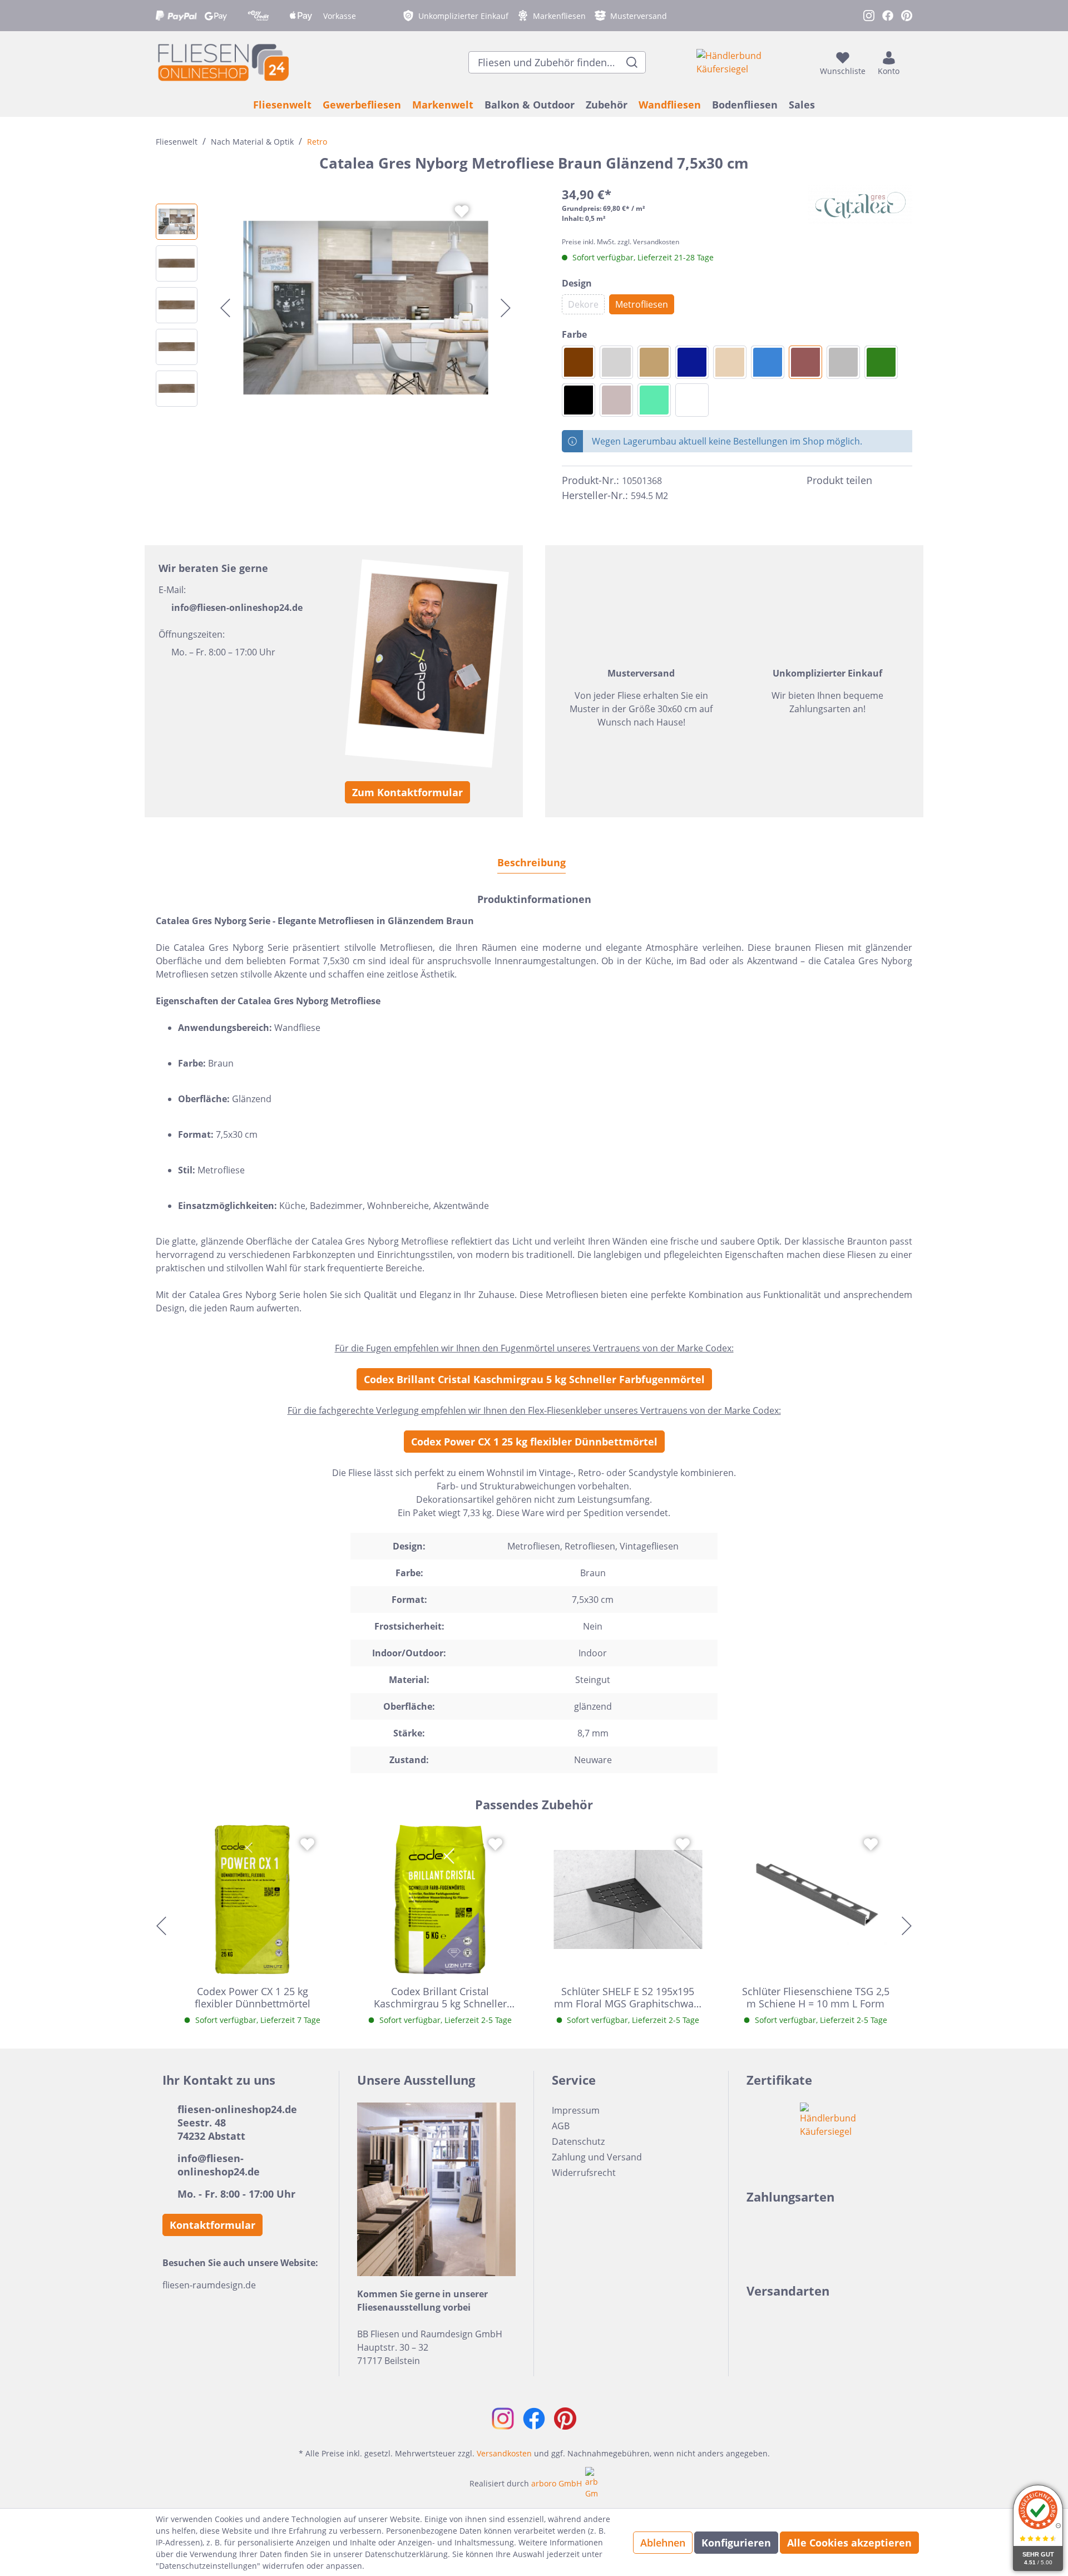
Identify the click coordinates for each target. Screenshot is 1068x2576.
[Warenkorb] (909, 62)
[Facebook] (886, 481)
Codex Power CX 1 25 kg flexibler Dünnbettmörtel (534, 1442)
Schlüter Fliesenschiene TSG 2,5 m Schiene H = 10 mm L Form (816, 1997)
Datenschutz (578, 2141)
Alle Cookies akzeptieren (849, 2543)
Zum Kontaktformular (407, 792)
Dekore (583, 304)
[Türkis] (654, 400)
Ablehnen (663, 2543)
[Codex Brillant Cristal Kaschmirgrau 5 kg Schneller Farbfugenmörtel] (441, 1899)
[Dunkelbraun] (578, 362)
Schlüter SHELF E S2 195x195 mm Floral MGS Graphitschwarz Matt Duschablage (628, 1997)
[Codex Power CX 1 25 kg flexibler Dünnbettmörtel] (253, 1899)
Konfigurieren (736, 2543)
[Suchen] (632, 62)
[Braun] (805, 362)
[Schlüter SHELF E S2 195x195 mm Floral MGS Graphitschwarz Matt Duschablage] (628, 1899)
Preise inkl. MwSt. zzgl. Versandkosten (620, 242)
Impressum (576, 2110)
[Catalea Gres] (860, 205)
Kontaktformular (212, 2225)
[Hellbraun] (654, 362)
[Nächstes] (506, 308)
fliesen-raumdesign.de (209, 2285)
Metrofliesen (642, 304)
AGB (561, 2126)
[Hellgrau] (616, 362)
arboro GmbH (557, 2483)
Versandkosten (504, 2453)
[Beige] (730, 362)
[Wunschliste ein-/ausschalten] (462, 211)
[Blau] (768, 362)
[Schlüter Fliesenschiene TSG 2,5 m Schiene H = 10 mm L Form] (816, 1899)
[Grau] (843, 362)
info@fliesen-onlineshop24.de (237, 608)
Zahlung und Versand (597, 2157)
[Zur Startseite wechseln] (222, 62)
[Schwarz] (578, 400)
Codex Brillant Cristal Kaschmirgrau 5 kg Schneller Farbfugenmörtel (534, 1379)
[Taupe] (616, 400)
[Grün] (881, 362)
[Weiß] (692, 400)
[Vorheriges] (225, 308)
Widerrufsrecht (584, 2173)
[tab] (531, 862)
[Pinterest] (906, 481)
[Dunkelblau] (692, 362)
